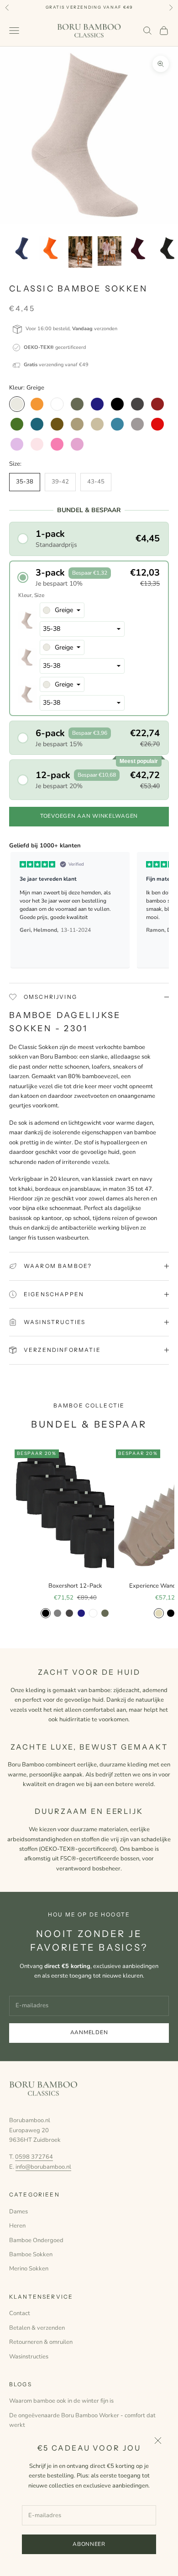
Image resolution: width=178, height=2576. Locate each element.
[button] (89, 539)
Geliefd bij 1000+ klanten (45, 846)
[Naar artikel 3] (80, 252)
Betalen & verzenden (37, 2328)
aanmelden (89, 2032)
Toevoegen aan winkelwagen (89, 816)
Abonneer (89, 2544)
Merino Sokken (29, 2269)
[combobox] (62, 610)
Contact (20, 2313)
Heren (17, 2226)
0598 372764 (34, 2157)
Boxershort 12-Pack (75, 1586)
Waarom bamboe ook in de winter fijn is (61, 2401)
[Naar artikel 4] (110, 251)
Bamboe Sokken (31, 2254)
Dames (18, 2212)
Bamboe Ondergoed (36, 2240)
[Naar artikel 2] (51, 248)
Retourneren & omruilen (41, 2342)
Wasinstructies (29, 2357)
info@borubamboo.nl (43, 2167)
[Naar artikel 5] (139, 248)
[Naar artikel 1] (22, 248)
